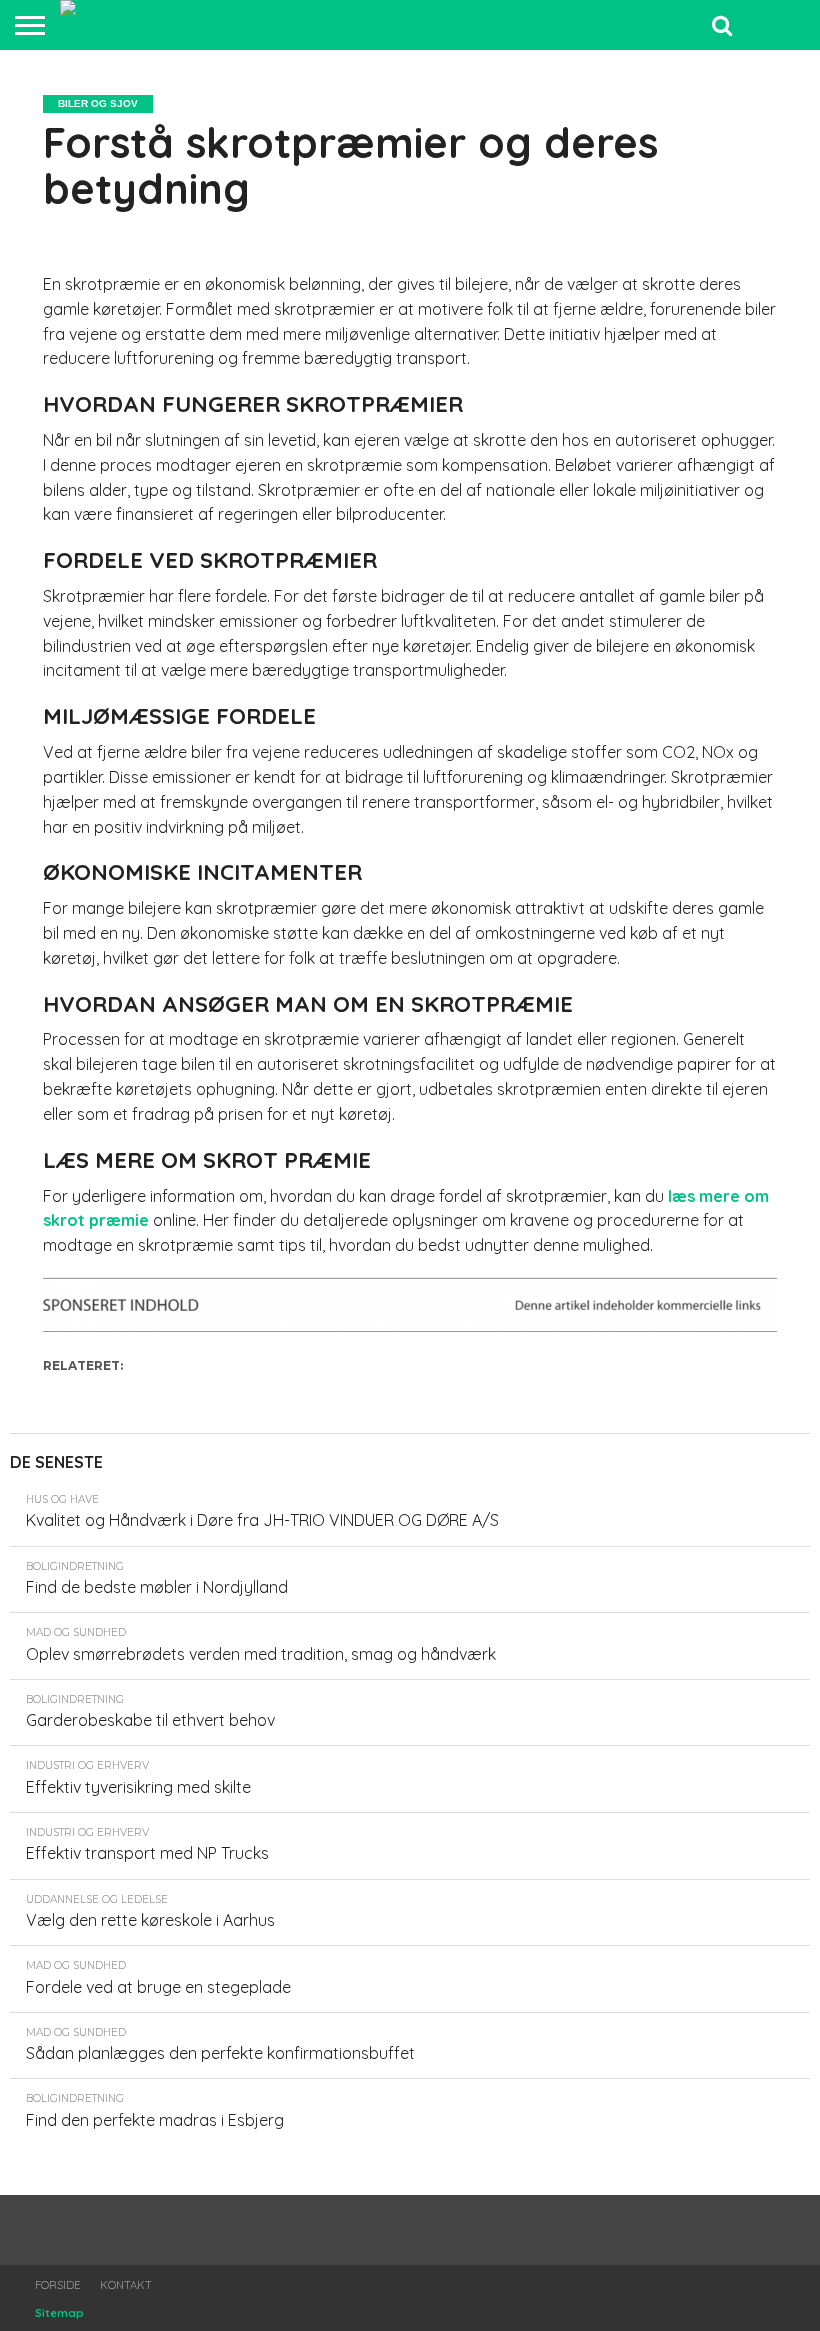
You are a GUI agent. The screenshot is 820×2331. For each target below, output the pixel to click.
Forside (57, 2285)
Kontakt (126, 2285)
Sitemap (59, 2313)
